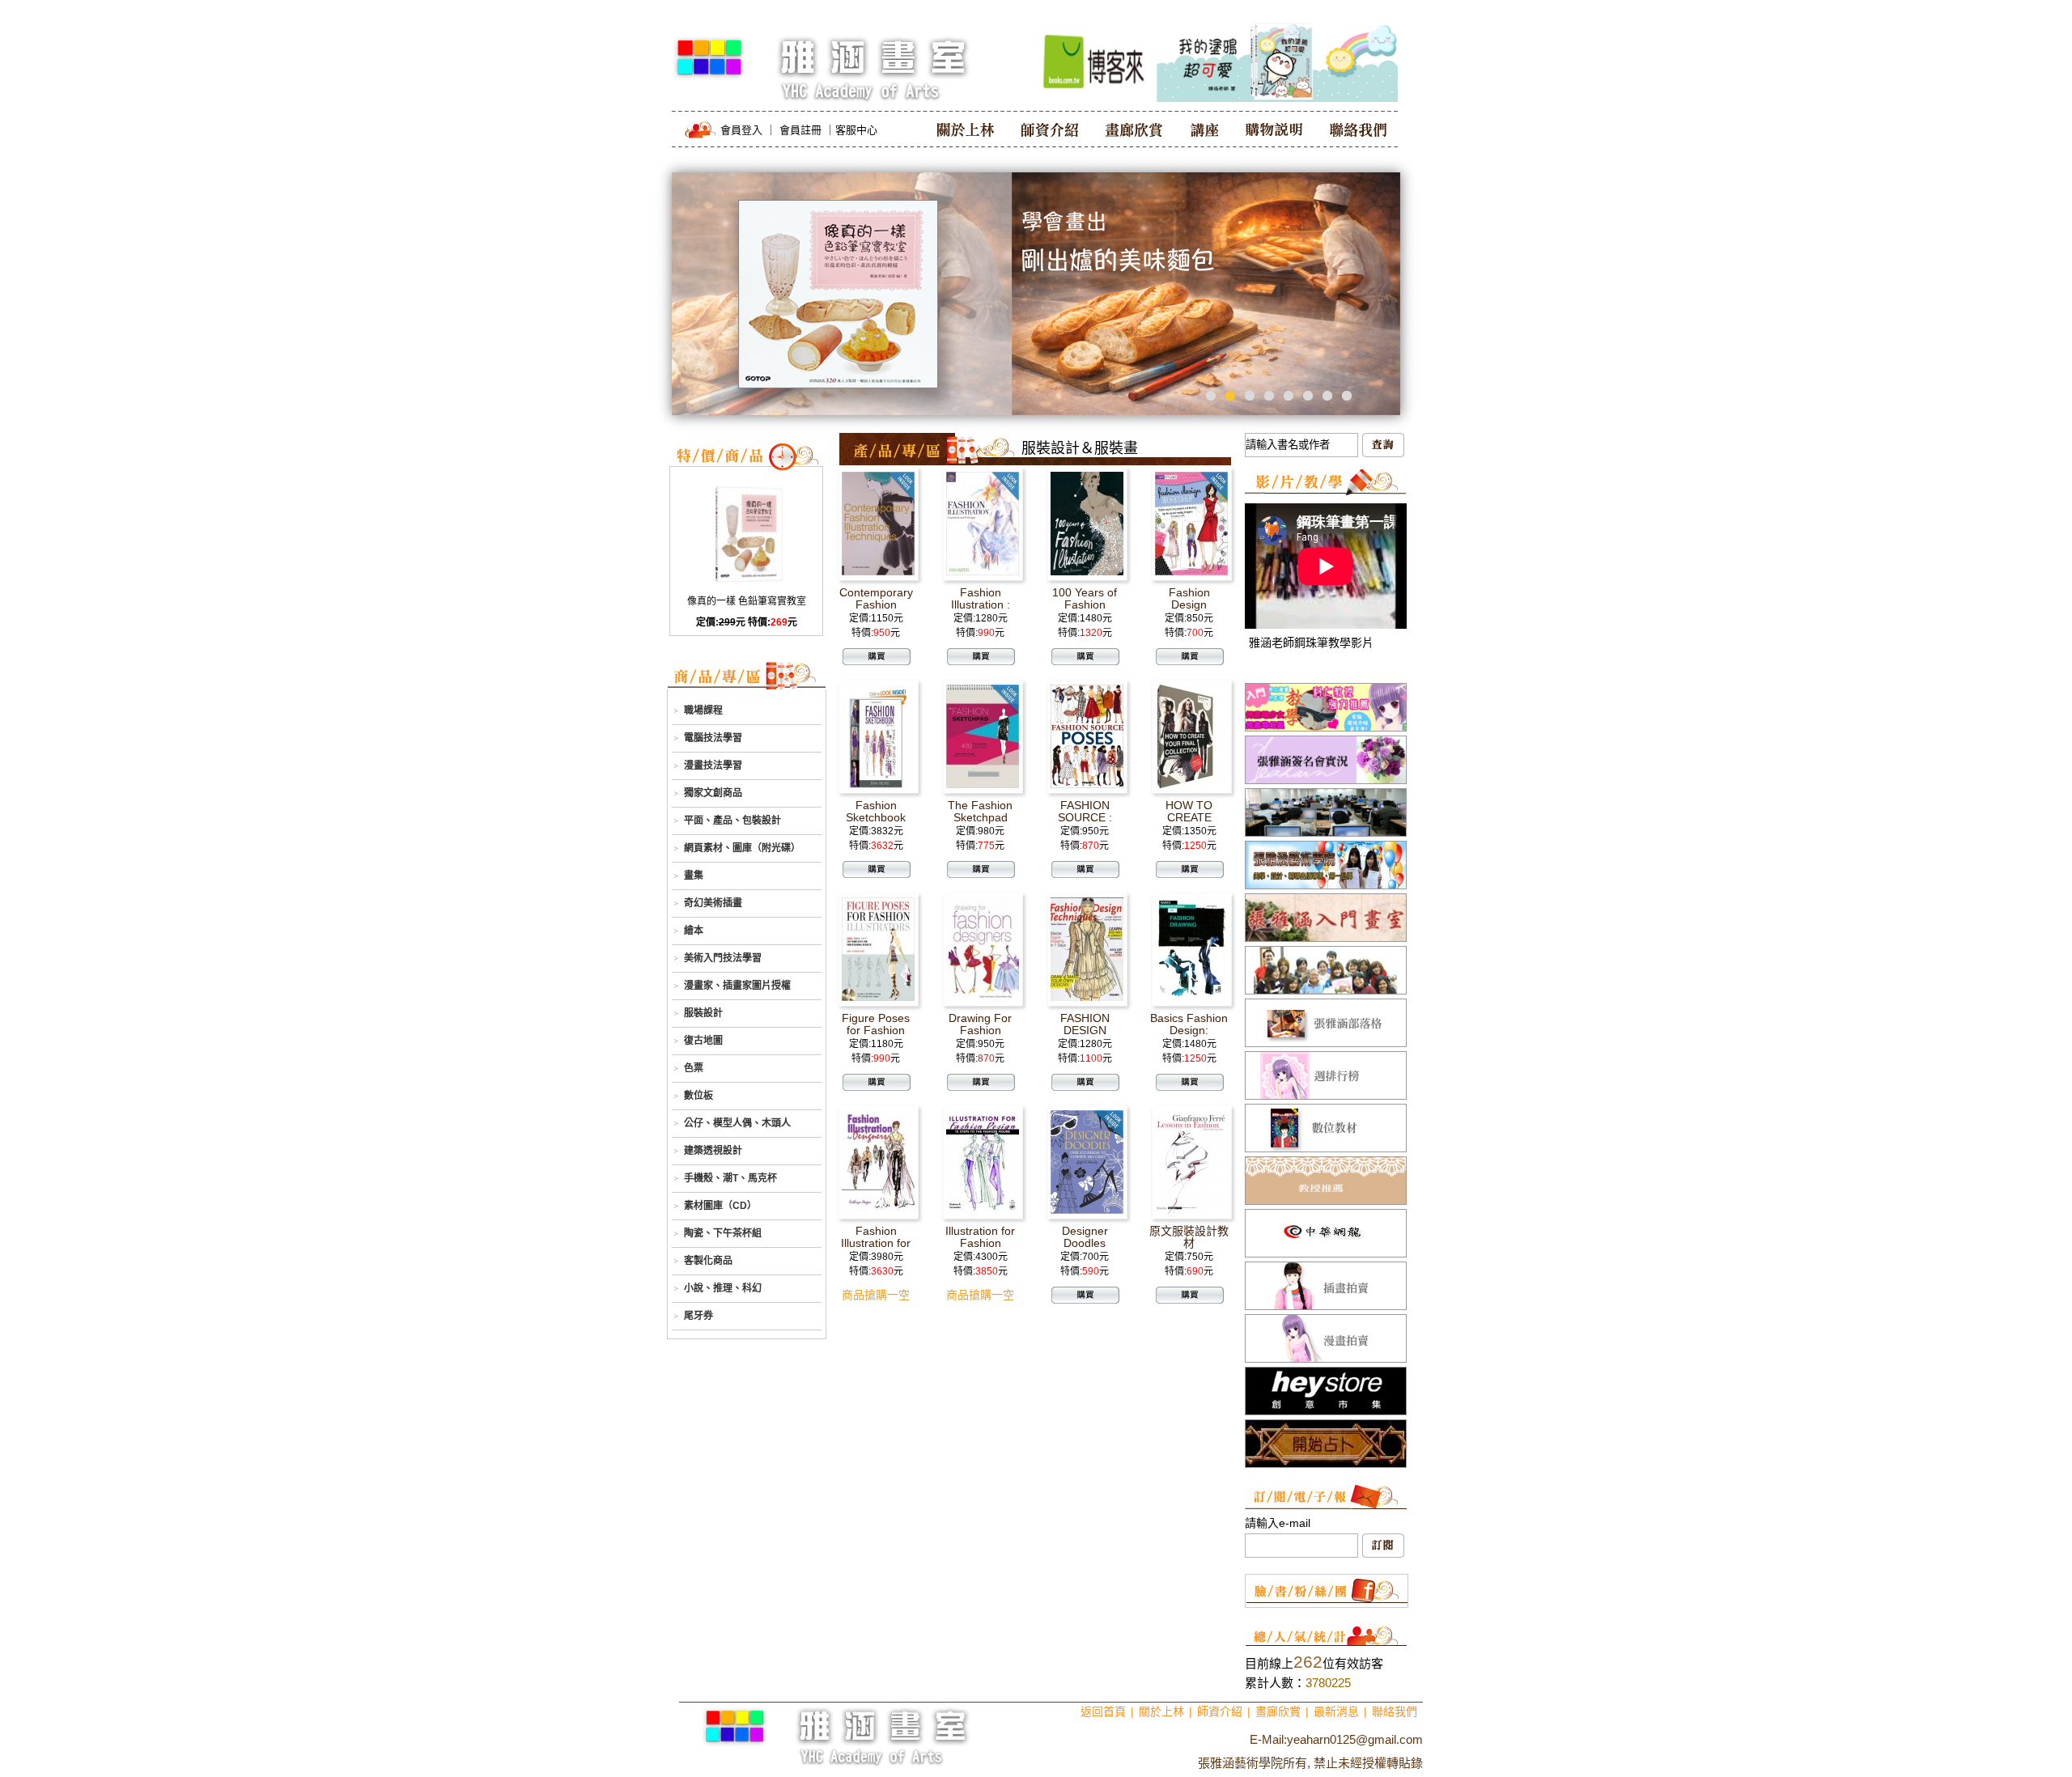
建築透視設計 (713, 1151)
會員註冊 (800, 130)
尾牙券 (698, 1316)
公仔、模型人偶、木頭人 (737, 1123)
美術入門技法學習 (723, 958)
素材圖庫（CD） (720, 1206)
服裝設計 (703, 1013)
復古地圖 (703, 1041)
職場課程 (703, 710)
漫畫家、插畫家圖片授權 (737, 986)
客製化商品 (708, 1261)
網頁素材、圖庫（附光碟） (742, 848)
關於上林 (1161, 1711)
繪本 (694, 931)
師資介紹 (1220, 1711)
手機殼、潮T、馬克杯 (730, 1178)
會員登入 (741, 130)
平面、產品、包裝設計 (732, 821)
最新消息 (1336, 1711)
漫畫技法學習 (713, 766)
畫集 (694, 876)
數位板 (698, 1096)
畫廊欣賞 (1278, 1711)
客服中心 (856, 130)
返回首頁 (1103, 1711)
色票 (694, 1068)
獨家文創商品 (713, 793)
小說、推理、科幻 (723, 1288)
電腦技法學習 (713, 738)
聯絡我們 (1395, 1711)
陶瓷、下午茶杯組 (723, 1233)
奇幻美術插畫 (713, 903)
